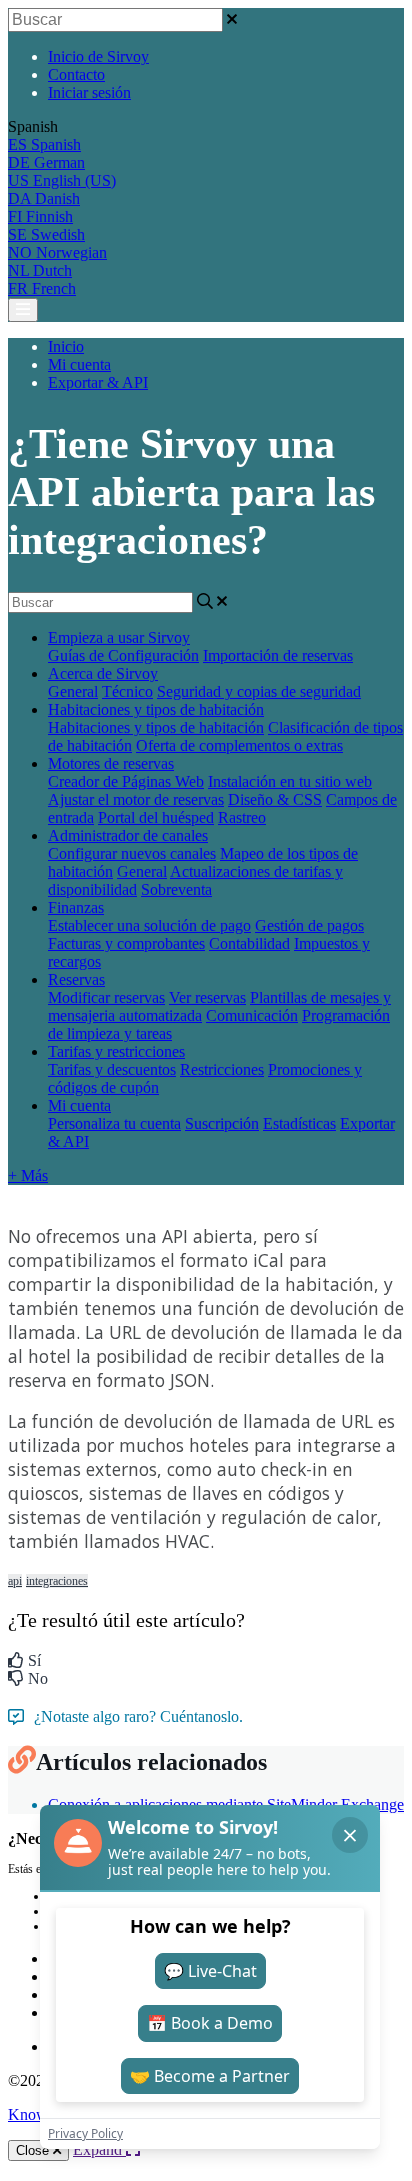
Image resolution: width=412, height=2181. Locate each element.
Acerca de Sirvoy (103, 673)
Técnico (127, 691)
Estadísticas (299, 1123)
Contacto (76, 74)
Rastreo (242, 817)
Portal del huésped (156, 817)
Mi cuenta (79, 364)
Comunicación (252, 1015)
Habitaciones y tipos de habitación (156, 709)
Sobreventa (176, 889)
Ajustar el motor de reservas (136, 799)
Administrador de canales (128, 835)
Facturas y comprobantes (126, 943)
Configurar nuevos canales (132, 853)
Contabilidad (249, 943)
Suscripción (222, 1123)
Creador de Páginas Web (126, 781)
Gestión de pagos (309, 925)
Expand (99, 2149)
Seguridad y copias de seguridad (259, 691)
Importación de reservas (278, 655)
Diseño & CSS (275, 799)
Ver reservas (207, 997)
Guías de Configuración (123, 655)
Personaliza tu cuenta (114, 1123)
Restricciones (222, 1069)
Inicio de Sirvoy (98, 56)
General (73, 691)
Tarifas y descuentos (112, 1069)
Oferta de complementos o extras (239, 745)
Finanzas (76, 907)
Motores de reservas (111, 763)
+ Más (28, 1175)
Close (34, 2150)
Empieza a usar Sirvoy (119, 637)
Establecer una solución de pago (149, 925)
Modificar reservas (106, 997)
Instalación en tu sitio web (290, 781)
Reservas (76, 979)
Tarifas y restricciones (116, 1051)
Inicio (66, 346)
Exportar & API (98, 382)
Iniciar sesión (89, 92)
